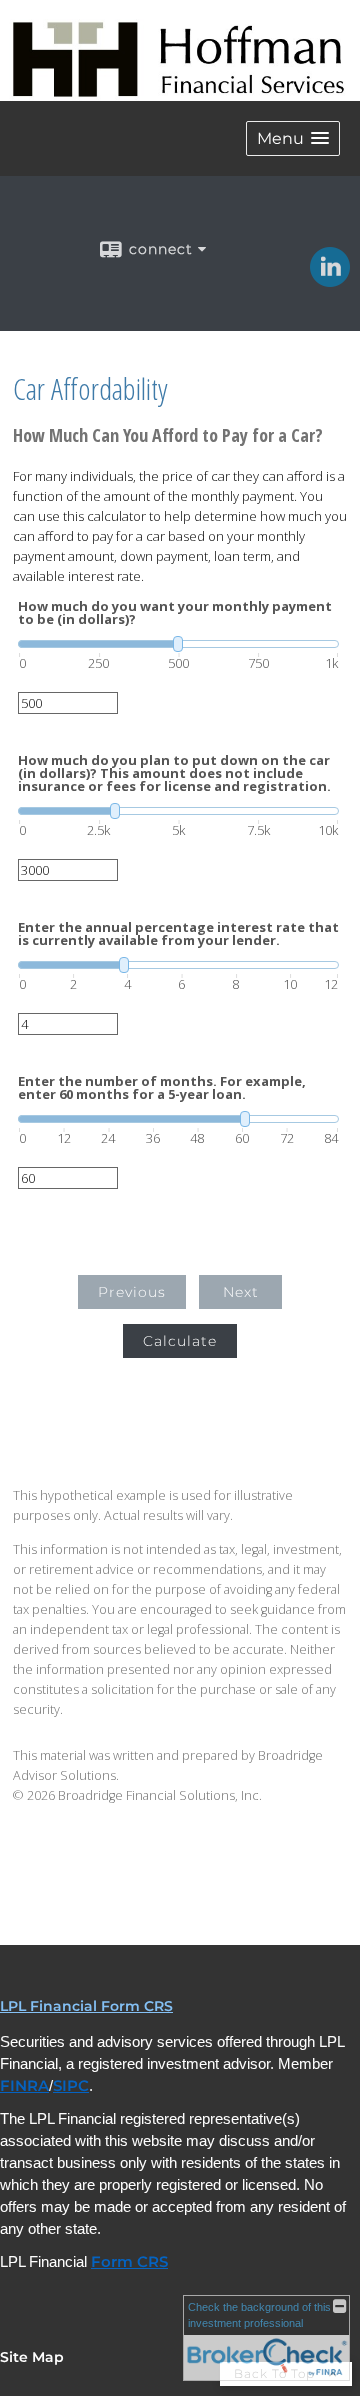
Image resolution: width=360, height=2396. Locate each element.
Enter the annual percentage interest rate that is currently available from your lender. (178, 934)
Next (241, 1292)
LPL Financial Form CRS (86, 2006)
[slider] (178, 644)
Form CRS (129, 2262)
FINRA (24, 2086)
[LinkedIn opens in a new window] (330, 280)
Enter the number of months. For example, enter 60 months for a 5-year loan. (162, 1088)
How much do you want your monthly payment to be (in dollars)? (175, 613)
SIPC (71, 2086)
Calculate (180, 1341)
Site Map (32, 2357)
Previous (132, 1292)
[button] (293, 138)
